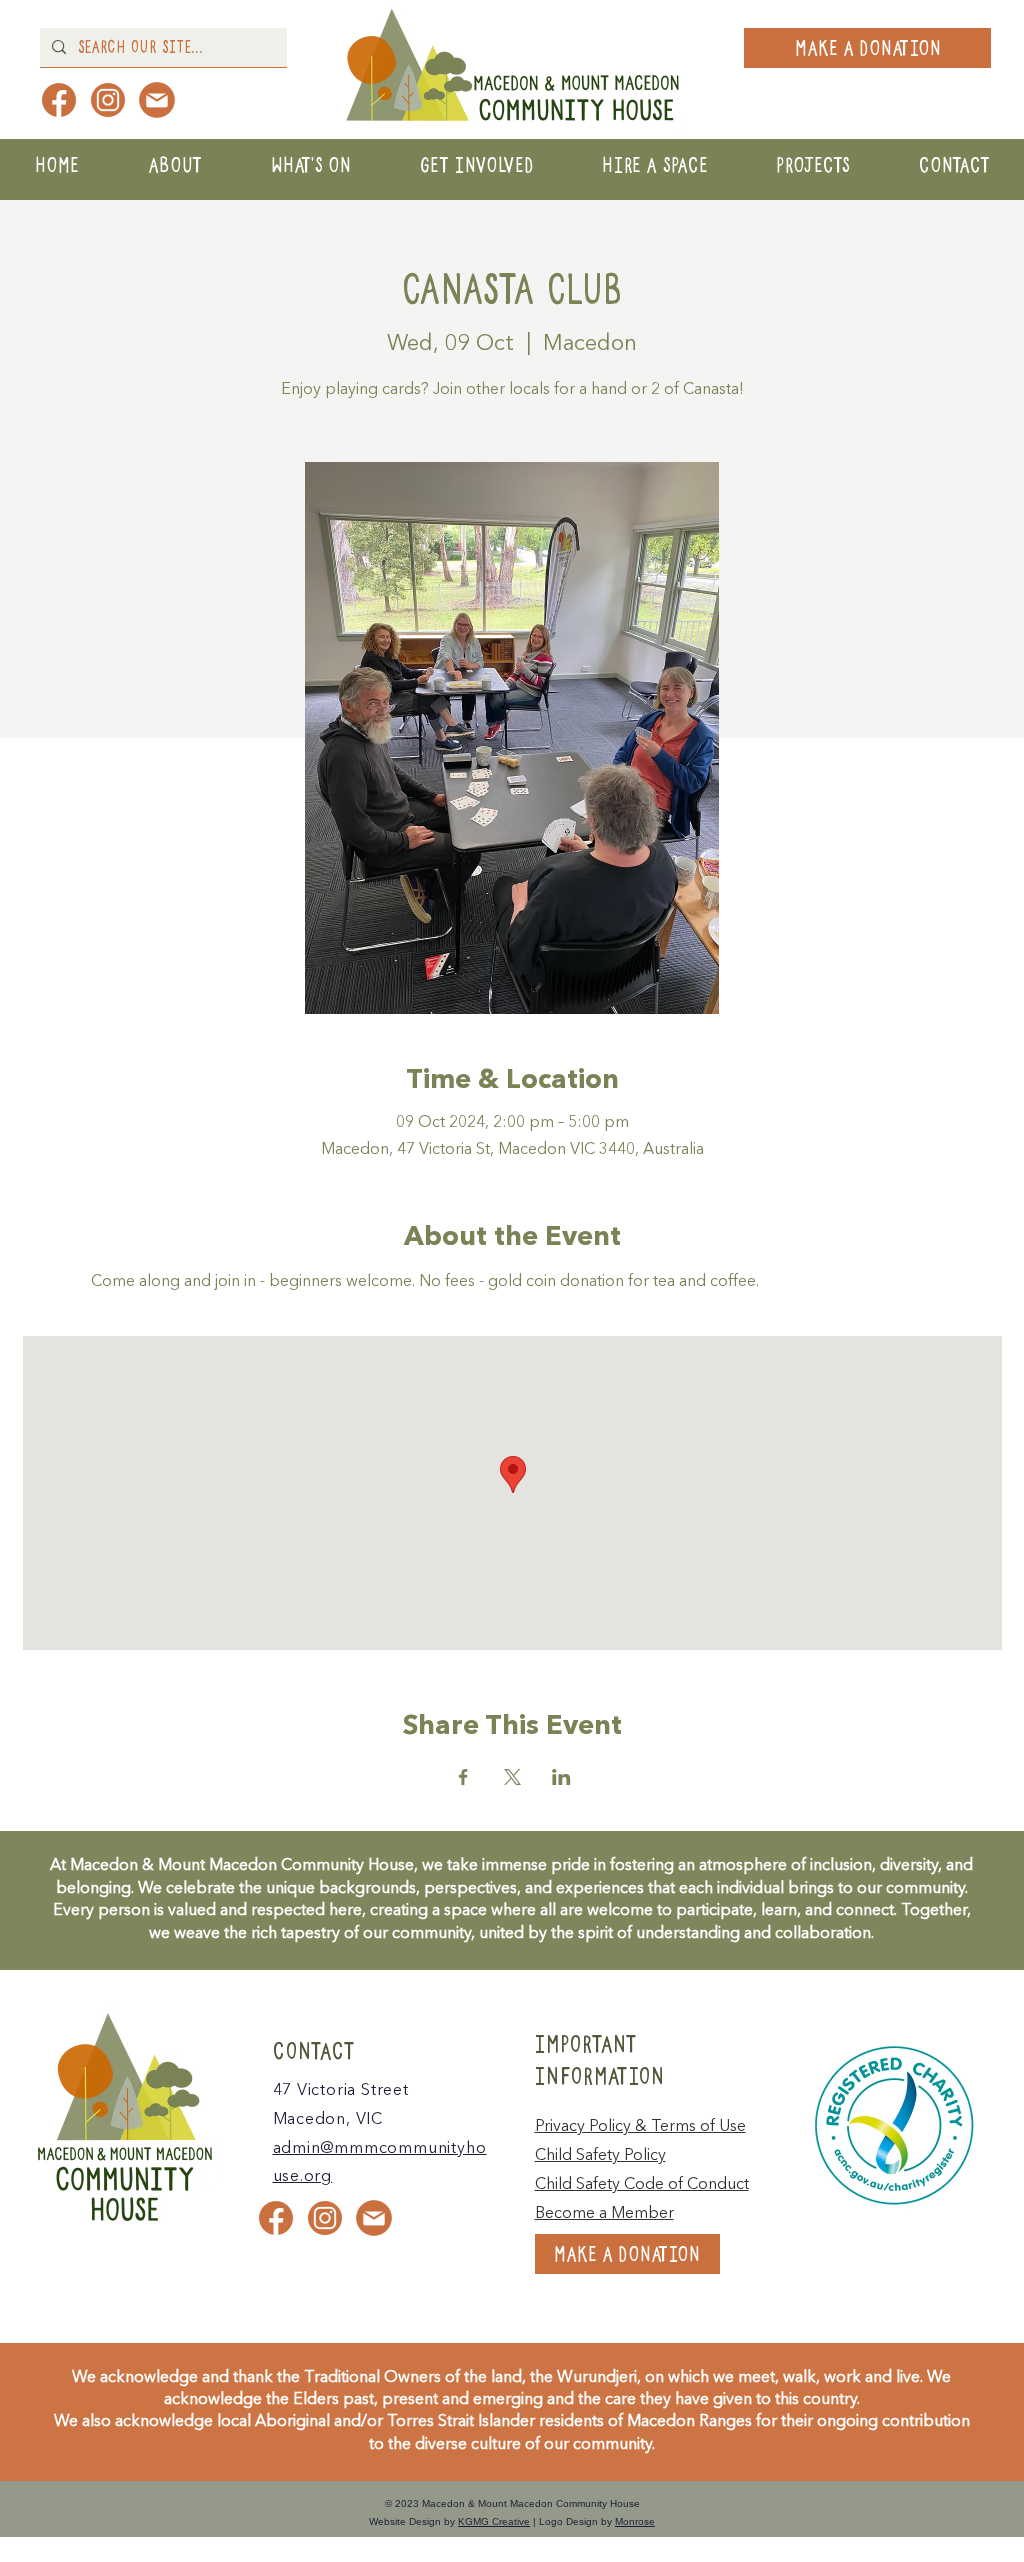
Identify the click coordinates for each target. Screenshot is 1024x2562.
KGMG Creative (494, 2521)
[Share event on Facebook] (463, 1777)
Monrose (635, 2521)
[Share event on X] (512, 1777)
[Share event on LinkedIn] (561, 1777)
